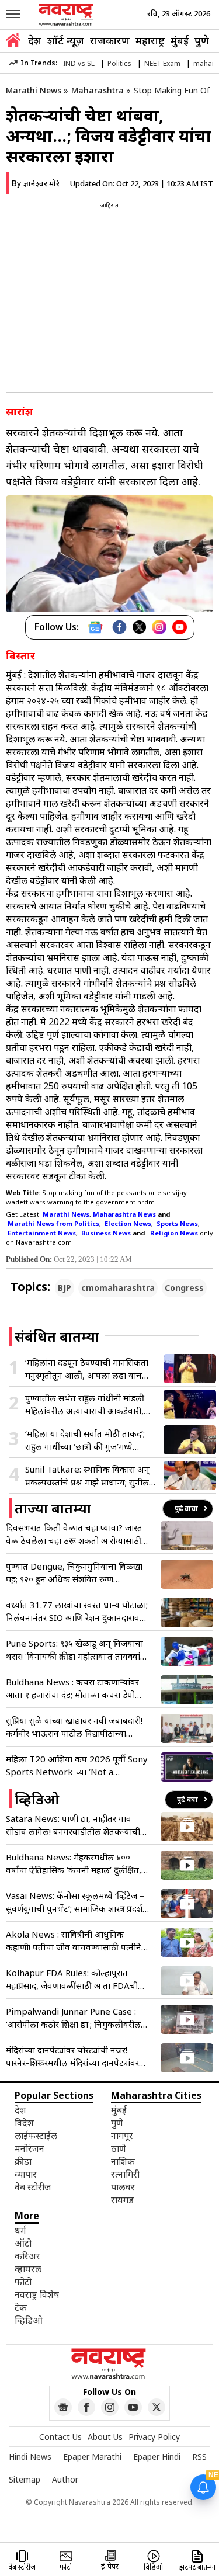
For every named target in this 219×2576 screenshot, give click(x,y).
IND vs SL (79, 63)
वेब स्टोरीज (33, 2187)
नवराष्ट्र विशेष (37, 2294)
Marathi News (34, 90)
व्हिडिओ (29, 2320)
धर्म (20, 2230)
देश (35, 40)
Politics (119, 63)
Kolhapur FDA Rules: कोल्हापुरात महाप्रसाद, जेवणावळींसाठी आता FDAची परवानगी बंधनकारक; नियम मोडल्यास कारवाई (72, 1979)
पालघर (123, 2187)
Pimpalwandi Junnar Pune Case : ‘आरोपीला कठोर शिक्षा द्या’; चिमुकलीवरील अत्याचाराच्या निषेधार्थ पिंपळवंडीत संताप (73, 2018)
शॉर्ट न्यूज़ (66, 40)
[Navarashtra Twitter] (157, 2407)
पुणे (202, 40)
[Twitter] (139, 627)
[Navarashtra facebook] (86, 2407)
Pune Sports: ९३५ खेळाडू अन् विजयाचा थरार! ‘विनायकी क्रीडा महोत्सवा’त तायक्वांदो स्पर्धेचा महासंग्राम (77, 1650)
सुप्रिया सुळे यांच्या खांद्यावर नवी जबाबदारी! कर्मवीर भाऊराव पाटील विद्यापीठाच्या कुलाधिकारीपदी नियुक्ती (74, 1727)
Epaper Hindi (157, 2457)
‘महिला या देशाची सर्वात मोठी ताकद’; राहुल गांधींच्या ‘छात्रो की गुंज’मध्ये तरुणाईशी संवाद (85, 1440)
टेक (21, 2307)
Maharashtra (98, 90)
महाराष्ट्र (150, 40)
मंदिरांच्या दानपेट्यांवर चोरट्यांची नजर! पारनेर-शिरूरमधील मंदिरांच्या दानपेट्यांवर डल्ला (72, 2056)
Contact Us (60, 2437)
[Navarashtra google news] (63, 2407)
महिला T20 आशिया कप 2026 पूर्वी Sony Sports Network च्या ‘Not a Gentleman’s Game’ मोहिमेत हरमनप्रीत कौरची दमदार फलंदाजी (77, 1766)
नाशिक (123, 2161)
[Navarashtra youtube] (133, 2407)
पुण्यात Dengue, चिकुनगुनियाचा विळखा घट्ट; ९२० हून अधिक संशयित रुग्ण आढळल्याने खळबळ (74, 1573)
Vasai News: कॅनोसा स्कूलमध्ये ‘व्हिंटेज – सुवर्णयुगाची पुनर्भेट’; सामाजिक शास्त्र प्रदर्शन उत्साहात (77, 1902)
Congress (184, 1288)
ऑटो (23, 2243)
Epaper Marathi (92, 2457)
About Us (105, 2437)
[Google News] (95, 627)
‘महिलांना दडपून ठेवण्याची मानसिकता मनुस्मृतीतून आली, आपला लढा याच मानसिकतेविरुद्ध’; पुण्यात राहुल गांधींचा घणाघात (88, 1369)
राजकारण (110, 40)
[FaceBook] (119, 627)
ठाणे (119, 2148)
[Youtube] (180, 627)
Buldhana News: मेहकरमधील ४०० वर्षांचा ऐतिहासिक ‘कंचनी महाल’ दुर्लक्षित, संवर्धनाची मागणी (74, 1864)
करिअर (27, 2256)
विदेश (24, 2123)
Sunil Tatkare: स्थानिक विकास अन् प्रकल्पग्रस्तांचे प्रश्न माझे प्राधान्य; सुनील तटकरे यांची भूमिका (87, 1476)
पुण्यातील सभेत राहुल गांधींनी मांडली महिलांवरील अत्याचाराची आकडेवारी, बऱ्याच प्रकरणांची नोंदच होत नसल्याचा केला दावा (88, 1405)
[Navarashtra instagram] (110, 2407)
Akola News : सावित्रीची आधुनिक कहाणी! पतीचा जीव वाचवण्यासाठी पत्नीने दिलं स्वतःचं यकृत (74, 1941)
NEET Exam (162, 63)
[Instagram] (159, 627)
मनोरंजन (29, 2148)
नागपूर (122, 2136)
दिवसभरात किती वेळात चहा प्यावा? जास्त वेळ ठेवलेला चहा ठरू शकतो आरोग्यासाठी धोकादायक (74, 1534)
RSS (199, 2457)
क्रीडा (23, 2161)
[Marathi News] (67, 15)
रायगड (122, 2200)
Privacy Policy (154, 2437)
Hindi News (30, 2457)
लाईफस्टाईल (36, 2136)
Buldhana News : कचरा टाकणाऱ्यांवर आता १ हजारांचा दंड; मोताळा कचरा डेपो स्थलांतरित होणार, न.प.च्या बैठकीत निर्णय (73, 1688)
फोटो (23, 2282)
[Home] (13, 42)
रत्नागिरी (125, 2174)
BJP (65, 1288)
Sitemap (25, 2479)
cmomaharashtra (118, 1288)
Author (65, 2479)
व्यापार (26, 2174)
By (36, 183)
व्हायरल (28, 2269)
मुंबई (180, 40)
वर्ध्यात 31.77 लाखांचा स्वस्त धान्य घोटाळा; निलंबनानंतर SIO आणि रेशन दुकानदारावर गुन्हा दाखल (77, 1611)
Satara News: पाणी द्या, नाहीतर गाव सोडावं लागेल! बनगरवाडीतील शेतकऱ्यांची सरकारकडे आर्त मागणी (73, 1825)
